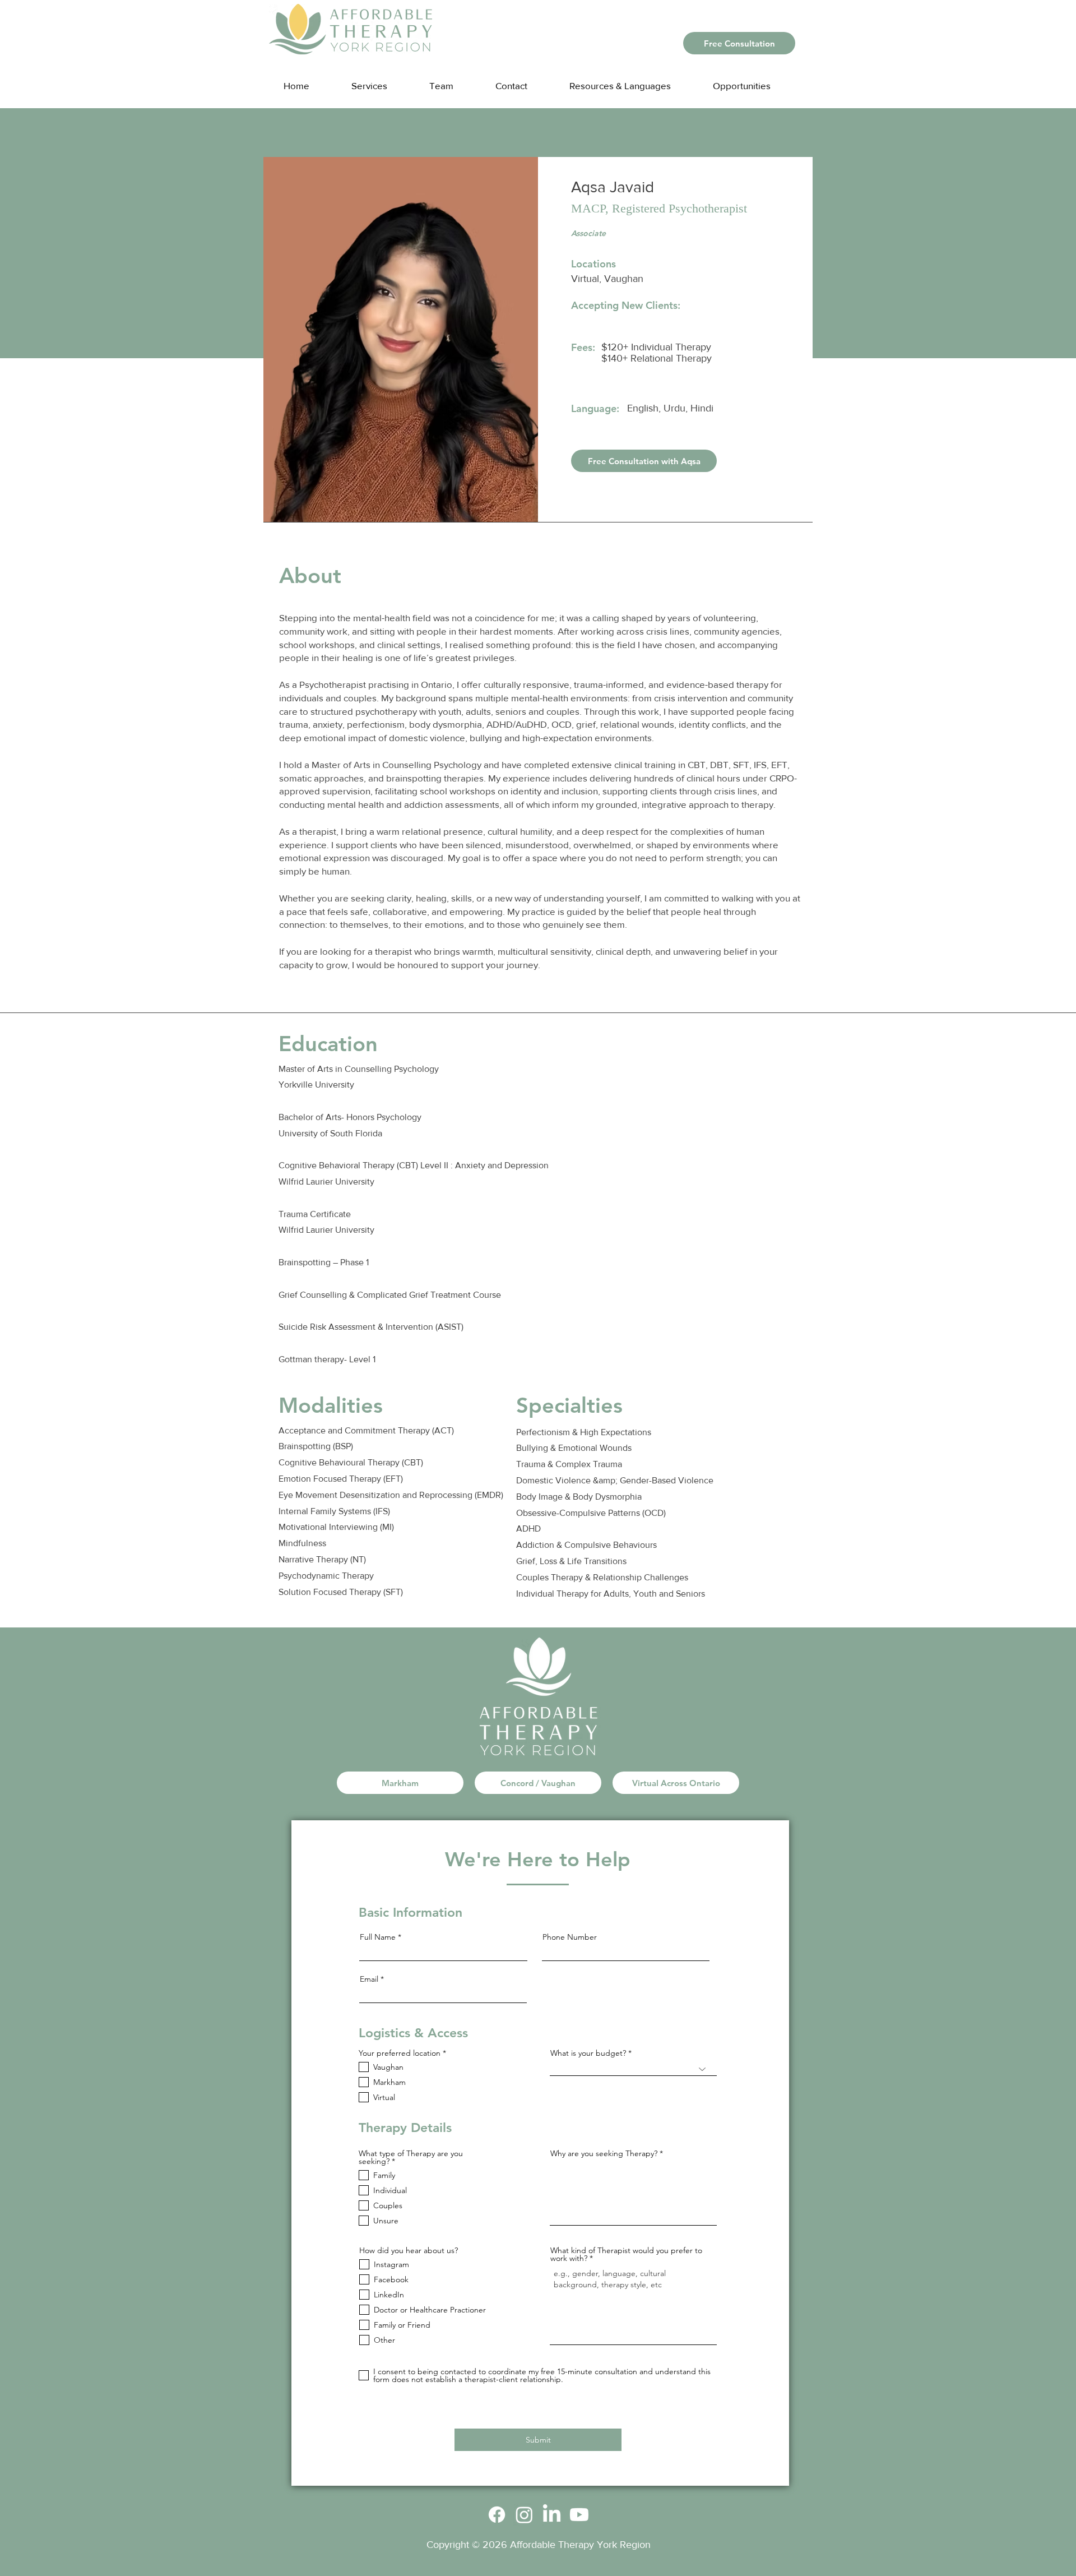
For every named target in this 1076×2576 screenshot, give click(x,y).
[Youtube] (579, 2515)
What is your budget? (588, 2053)
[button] (631, 80)
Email (369, 1979)
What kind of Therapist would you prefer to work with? (626, 2254)
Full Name (378, 1937)
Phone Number (570, 1937)
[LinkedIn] (552, 2515)
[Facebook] (497, 2515)
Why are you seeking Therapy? (604, 2153)
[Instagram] (524, 2515)
